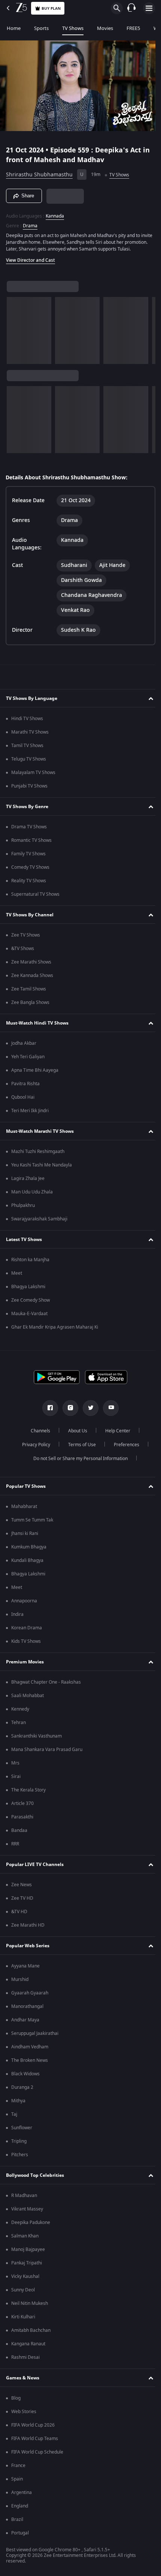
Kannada (55, 213)
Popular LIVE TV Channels (35, 1868)
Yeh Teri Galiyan (28, 1060)
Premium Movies (25, 1665)
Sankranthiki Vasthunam (37, 1739)
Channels (38, 1434)
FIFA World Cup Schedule (37, 2455)
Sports (41, 28)
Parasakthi (22, 1820)
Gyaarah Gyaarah (30, 1996)
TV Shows (73, 28)
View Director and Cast (31, 264)
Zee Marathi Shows (31, 965)
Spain (17, 2482)
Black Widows (25, 2077)
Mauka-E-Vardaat (29, 1317)
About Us (75, 1434)
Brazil (17, 2523)
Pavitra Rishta (25, 1087)
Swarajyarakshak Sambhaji (39, 1222)
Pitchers (20, 2158)
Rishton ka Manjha (30, 1263)
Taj (14, 2118)
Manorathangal (27, 2010)
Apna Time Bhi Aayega (35, 1074)
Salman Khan (25, 2239)
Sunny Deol (23, 2293)
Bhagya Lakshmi (28, 1290)
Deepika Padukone (31, 2226)
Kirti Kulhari (23, 2320)
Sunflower (22, 2131)
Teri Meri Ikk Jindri (30, 1114)
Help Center (115, 1434)
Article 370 (22, 1807)
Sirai (16, 1780)
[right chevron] (15, 334)
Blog (16, 2401)
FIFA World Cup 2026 (33, 2428)
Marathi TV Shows (30, 735)
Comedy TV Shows (30, 871)
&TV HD (19, 1915)
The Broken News (30, 2064)
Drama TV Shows (29, 830)
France (18, 2469)
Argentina (22, 2496)
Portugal (20, 2536)
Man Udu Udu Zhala (32, 1195)
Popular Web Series (28, 1949)
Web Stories (24, 2415)
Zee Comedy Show (31, 1304)
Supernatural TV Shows (35, 898)
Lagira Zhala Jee (28, 1182)
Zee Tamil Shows (29, 992)
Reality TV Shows (29, 884)
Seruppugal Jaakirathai (35, 2037)
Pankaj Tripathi (27, 2266)
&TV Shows (23, 952)
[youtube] (108, 1411)
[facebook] (48, 1411)
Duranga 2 (22, 2091)
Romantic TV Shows (31, 844)
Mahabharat (24, 1510)
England (20, 2509)
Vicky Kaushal (25, 2280)
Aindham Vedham (30, 2050)
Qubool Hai (23, 1101)
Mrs (15, 1766)
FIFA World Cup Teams (35, 2442)
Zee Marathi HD (28, 1929)
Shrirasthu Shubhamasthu (39, 172)
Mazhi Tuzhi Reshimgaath (38, 1155)
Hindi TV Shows (27, 722)
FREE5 (133, 28)
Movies (105, 28)
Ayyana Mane (25, 1969)
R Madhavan (24, 2199)
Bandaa (19, 1834)
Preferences (124, 1448)
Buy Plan (51, 8)
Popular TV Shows (26, 1490)
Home (14, 28)
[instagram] (68, 1411)
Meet (17, 1277)
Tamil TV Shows (27, 749)
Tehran (19, 1726)
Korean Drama (27, 1631)
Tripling (19, 2145)
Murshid (20, 1983)
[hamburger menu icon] (149, 8)
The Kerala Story (28, 1793)
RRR (15, 1847)
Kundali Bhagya (27, 1564)
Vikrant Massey (27, 2212)
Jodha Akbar (24, 1047)
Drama (30, 222)
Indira (17, 1618)
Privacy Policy (33, 1448)
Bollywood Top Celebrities (35, 2179)
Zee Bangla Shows (30, 1006)
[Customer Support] (131, 8)
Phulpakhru (23, 1209)
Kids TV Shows (26, 1645)
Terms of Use (79, 1448)
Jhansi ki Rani (25, 1537)
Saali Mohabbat (28, 1699)
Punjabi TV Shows (29, 789)
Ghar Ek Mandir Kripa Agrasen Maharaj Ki (55, 1331)
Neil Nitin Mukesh (30, 2307)
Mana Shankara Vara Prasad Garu (47, 1753)
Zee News (22, 1888)
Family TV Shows (28, 857)
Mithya (18, 2104)
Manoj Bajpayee (28, 2253)
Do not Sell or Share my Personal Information (78, 1462)
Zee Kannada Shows (32, 979)
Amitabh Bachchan (31, 2334)
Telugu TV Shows (29, 762)
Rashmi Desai (25, 2361)
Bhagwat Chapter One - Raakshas (46, 1686)
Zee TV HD (22, 1902)
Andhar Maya (25, 2023)
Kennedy (20, 1712)
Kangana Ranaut (28, 2347)
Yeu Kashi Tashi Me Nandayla (42, 1168)
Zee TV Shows (26, 938)
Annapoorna (24, 1604)
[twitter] (88, 1411)
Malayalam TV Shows (33, 776)
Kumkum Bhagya (29, 1550)
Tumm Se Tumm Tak (32, 1523)
